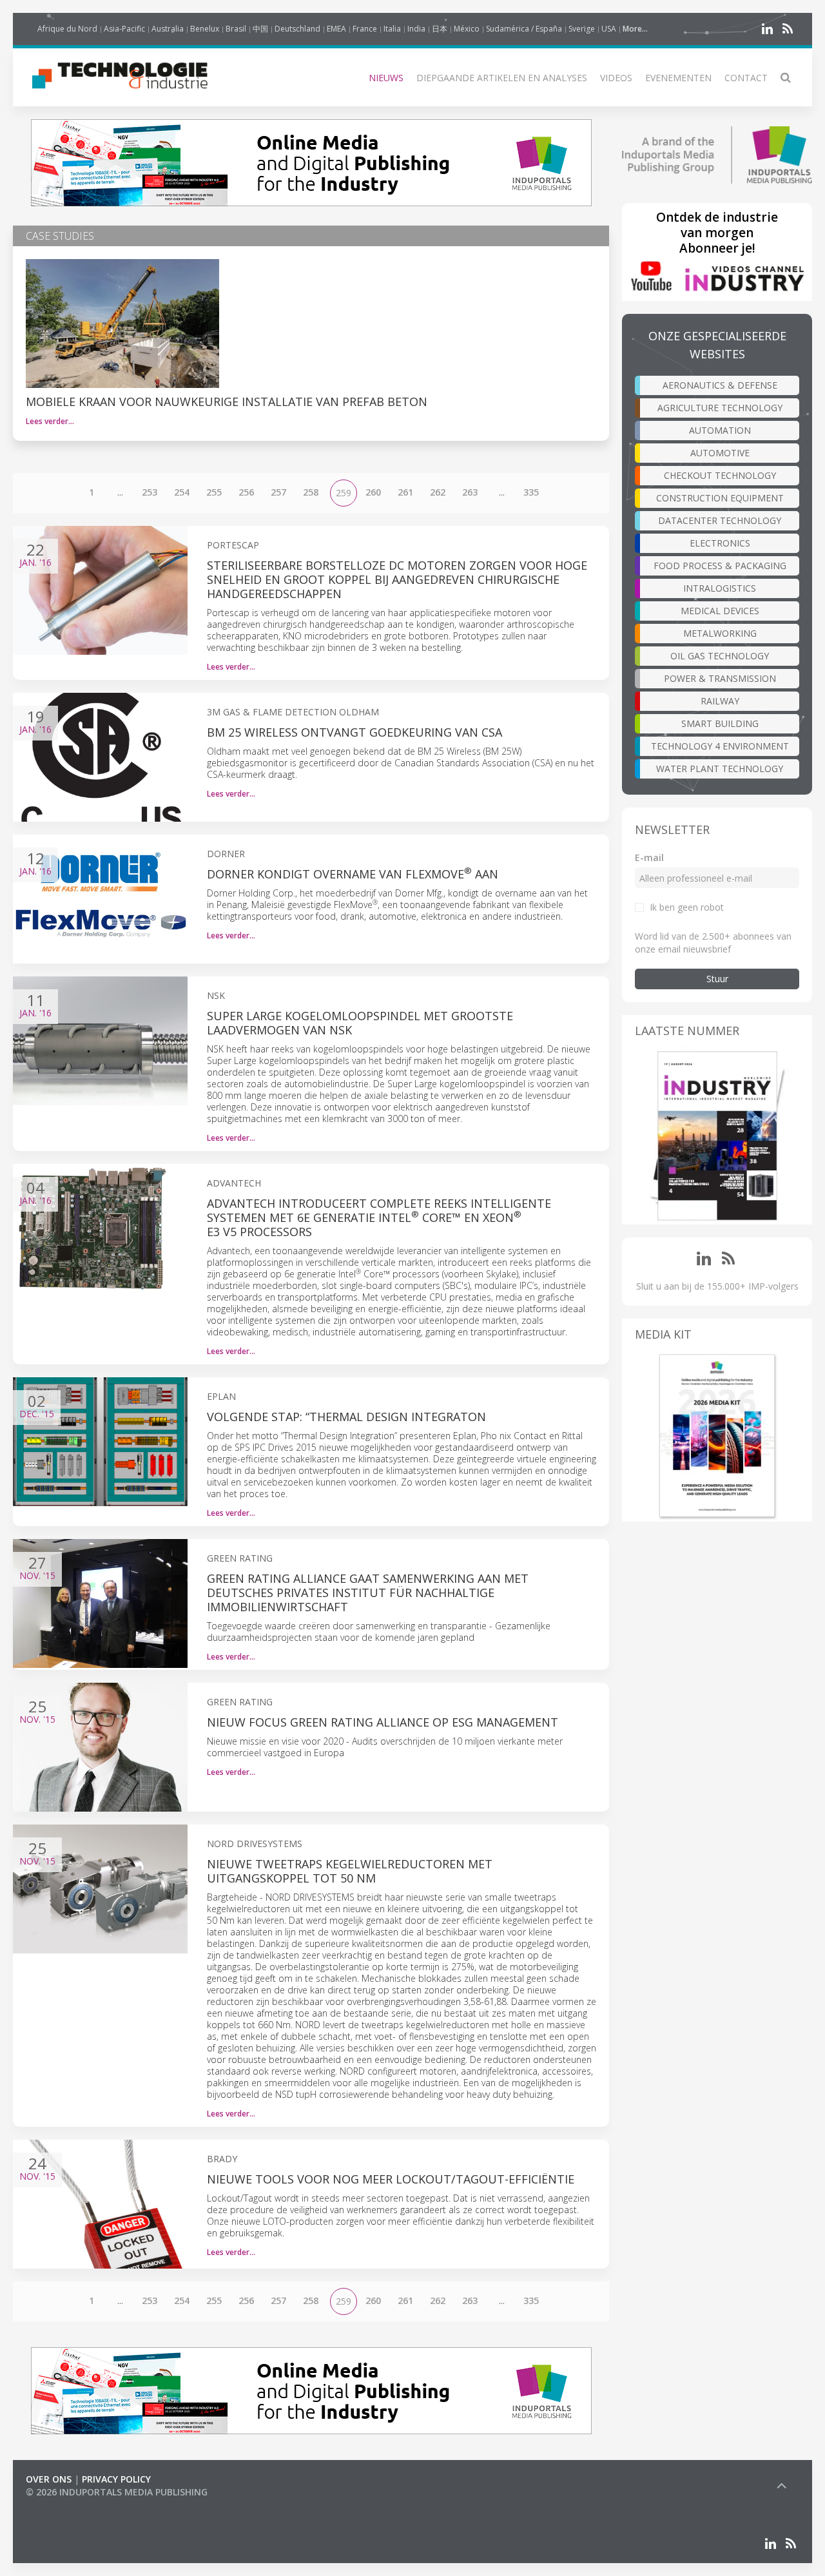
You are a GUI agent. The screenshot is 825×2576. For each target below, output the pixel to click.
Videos (616, 78)
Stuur (717, 979)
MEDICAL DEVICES (720, 611)
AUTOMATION (720, 430)
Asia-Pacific (124, 29)
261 (405, 492)
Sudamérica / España (524, 29)
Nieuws (386, 78)
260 (373, 492)
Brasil (236, 29)
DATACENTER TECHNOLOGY (720, 520)
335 (531, 492)
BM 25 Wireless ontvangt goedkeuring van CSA (354, 732)
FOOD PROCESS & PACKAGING (720, 566)
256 (246, 492)
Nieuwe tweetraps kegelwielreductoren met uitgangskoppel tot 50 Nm (350, 1871)
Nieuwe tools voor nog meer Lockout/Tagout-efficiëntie (391, 2179)
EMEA (336, 29)
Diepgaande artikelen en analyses (502, 78)
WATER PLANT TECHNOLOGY (720, 769)
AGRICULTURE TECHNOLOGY (720, 408)
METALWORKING (720, 633)
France (365, 29)
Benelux (205, 29)
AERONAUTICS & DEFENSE (720, 385)
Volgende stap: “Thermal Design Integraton (346, 1417)
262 (438, 492)
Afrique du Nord (67, 29)
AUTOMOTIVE (720, 453)
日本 (440, 29)
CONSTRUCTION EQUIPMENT (720, 498)
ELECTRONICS (720, 543)
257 (278, 492)
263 (470, 492)
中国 (260, 29)
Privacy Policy (116, 2479)
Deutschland (297, 29)
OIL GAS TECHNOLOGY (720, 656)
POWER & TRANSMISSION (720, 678)
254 (182, 492)
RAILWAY (720, 701)
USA (609, 29)
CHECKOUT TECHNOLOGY (720, 475)
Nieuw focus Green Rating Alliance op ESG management (383, 1722)
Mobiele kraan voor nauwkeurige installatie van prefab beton (227, 402)
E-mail (649, 857)
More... (635, 29)
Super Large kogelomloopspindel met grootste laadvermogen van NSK (360, 1023)
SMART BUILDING (720, 723)
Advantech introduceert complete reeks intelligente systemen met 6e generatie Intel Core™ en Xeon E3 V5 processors (379, 1217)
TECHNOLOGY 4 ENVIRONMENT (720, 746)
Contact (746, 78)
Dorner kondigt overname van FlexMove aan (353, 874)
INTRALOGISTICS (720, 588)
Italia (392, 29)
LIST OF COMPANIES (70, 2505)
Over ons (49, 2479)
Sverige (582, 29)
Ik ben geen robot (687, 907)
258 (311, 492)
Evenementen (678, 78)
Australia (168, 29)
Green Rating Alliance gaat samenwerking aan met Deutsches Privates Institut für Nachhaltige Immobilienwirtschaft (368, 1593)
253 (150, 492)
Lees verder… (50, 421)
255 (214, 492)
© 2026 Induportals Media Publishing (117, 2492)
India (416, 29)
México (467, 29)
